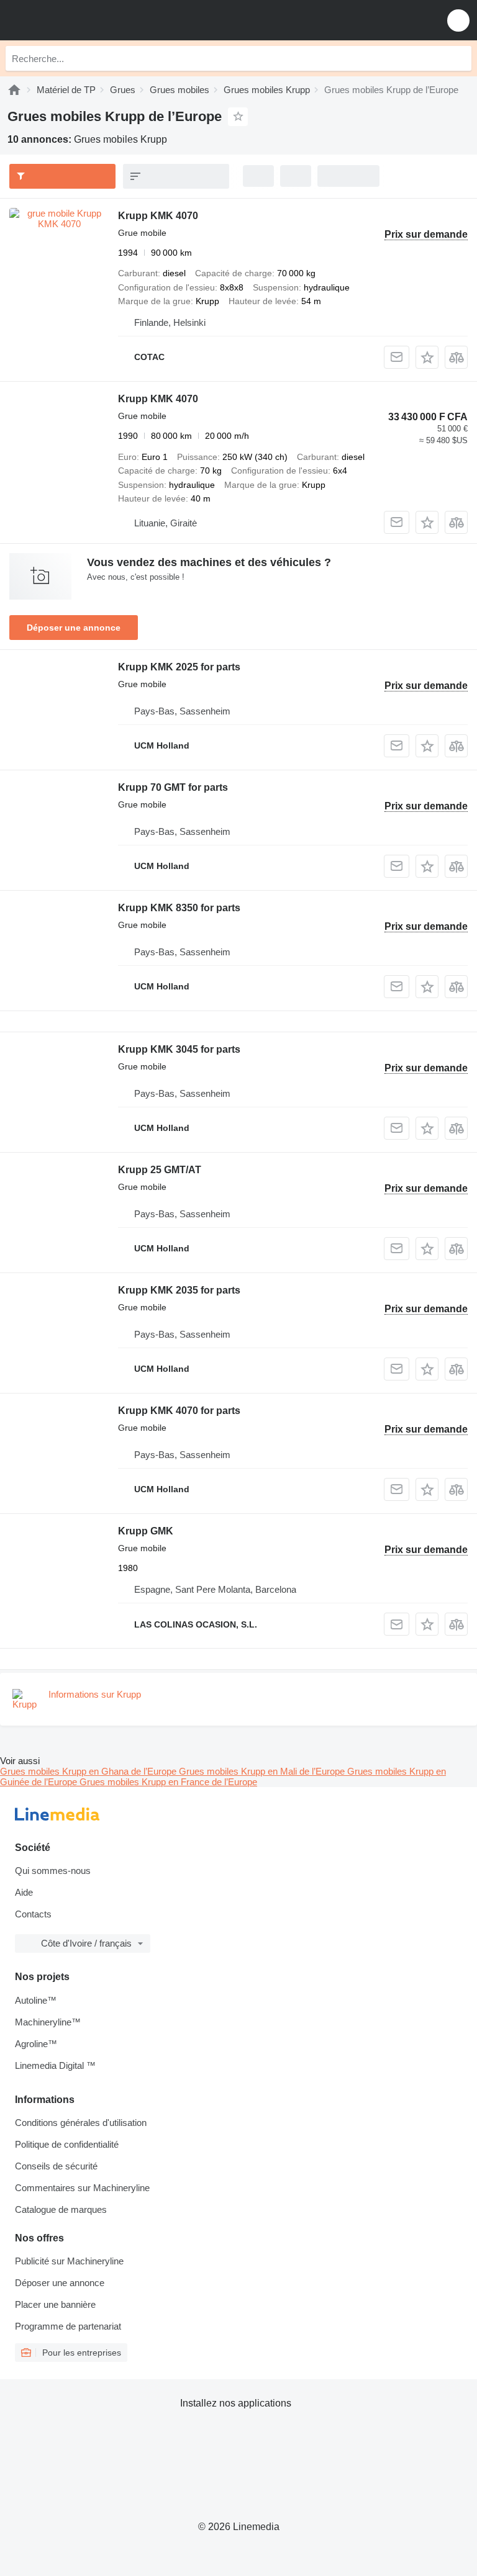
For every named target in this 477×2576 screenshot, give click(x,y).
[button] (458, 20)
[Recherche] (459, 58)
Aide (24, 1892)
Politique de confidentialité (67, 2144)
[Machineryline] (14, 90)
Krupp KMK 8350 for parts (179, 908)
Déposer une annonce (74, 628)
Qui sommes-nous (53, 1871)
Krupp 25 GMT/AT (160, 1170)
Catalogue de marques (61, 2209)
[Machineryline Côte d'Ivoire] (86, 20)
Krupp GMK (146, 1531)
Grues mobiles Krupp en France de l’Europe (168, 1782)
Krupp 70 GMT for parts (173, 787)
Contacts (33, 1914)
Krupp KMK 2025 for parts (179, 667)
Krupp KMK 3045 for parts (179, 1049)
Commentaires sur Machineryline (82, 2188)
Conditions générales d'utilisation (81, 2123)
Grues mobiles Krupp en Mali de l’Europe (263, 1771)
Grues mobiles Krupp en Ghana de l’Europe (89, 1771)
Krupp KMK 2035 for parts (179, 1290)
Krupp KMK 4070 (158, 216)
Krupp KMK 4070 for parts (179, 1411)
